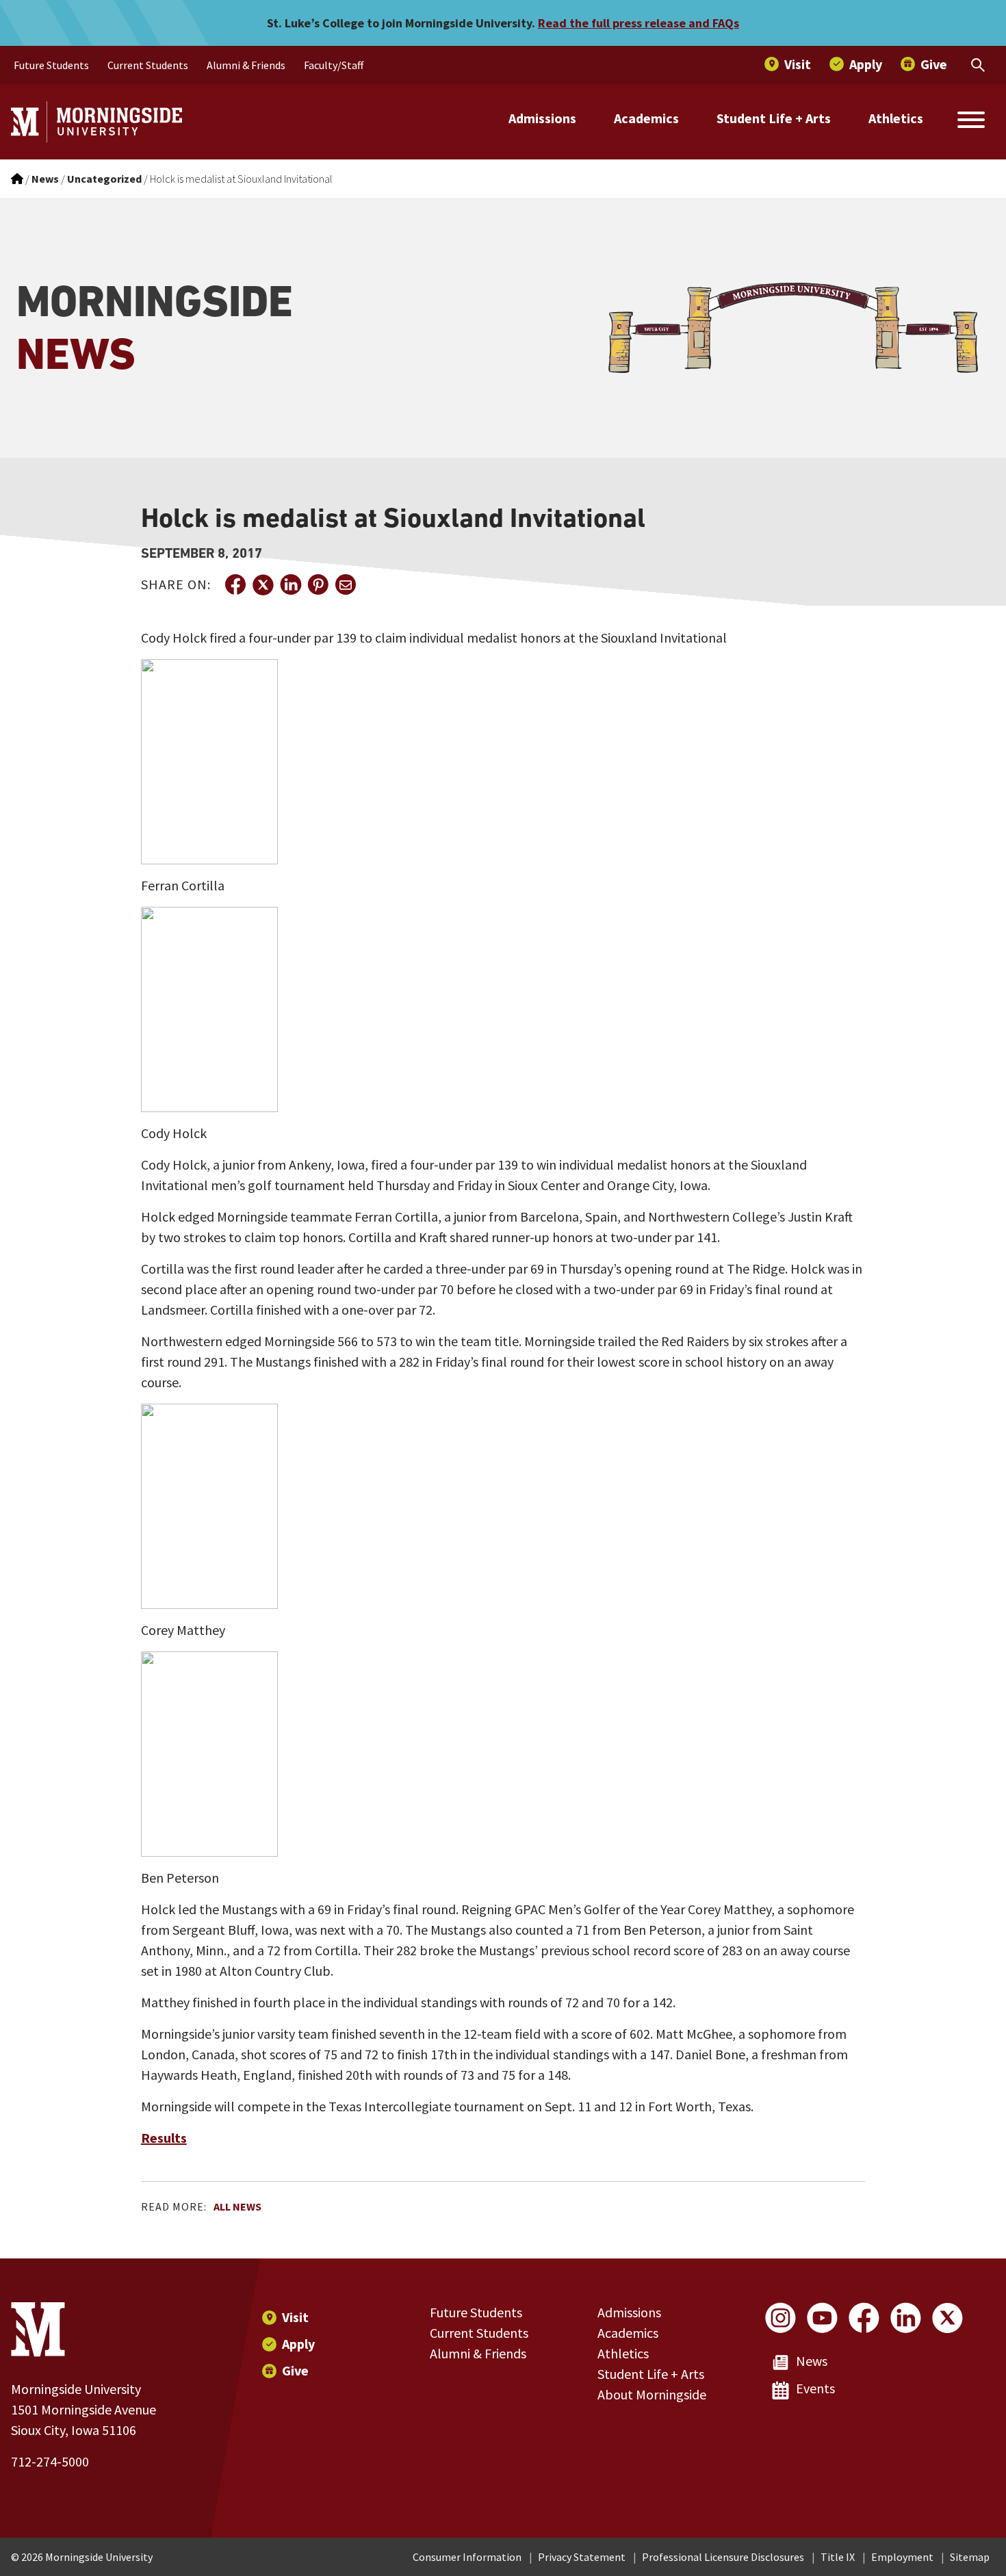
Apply (298, 2344)
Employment (902, 2557)
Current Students (479, 2333)
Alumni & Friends (478, 2353)
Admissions (542, 118)
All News (237, 2206)
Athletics (896, 118)
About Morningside (652, 2394)
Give (295, 2370)
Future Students (476, 2312)
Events (815, 2388)
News (812, 2361)
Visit (295, 2317)
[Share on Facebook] (235, 584)
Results (164, 2138)
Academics (646, 118)
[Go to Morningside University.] (17, 179)
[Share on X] (263, 584)
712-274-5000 (50, 2461)
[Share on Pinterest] (318, 584)
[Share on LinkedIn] (290, 584)
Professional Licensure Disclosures (723, 2557)
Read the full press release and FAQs (639, 23)
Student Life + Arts (774, 118)
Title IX (838, 2557)
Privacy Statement (582, 2557)
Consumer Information (467, 2557)
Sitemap (970, 2557)
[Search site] (971, 122)
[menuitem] (51, 65)
